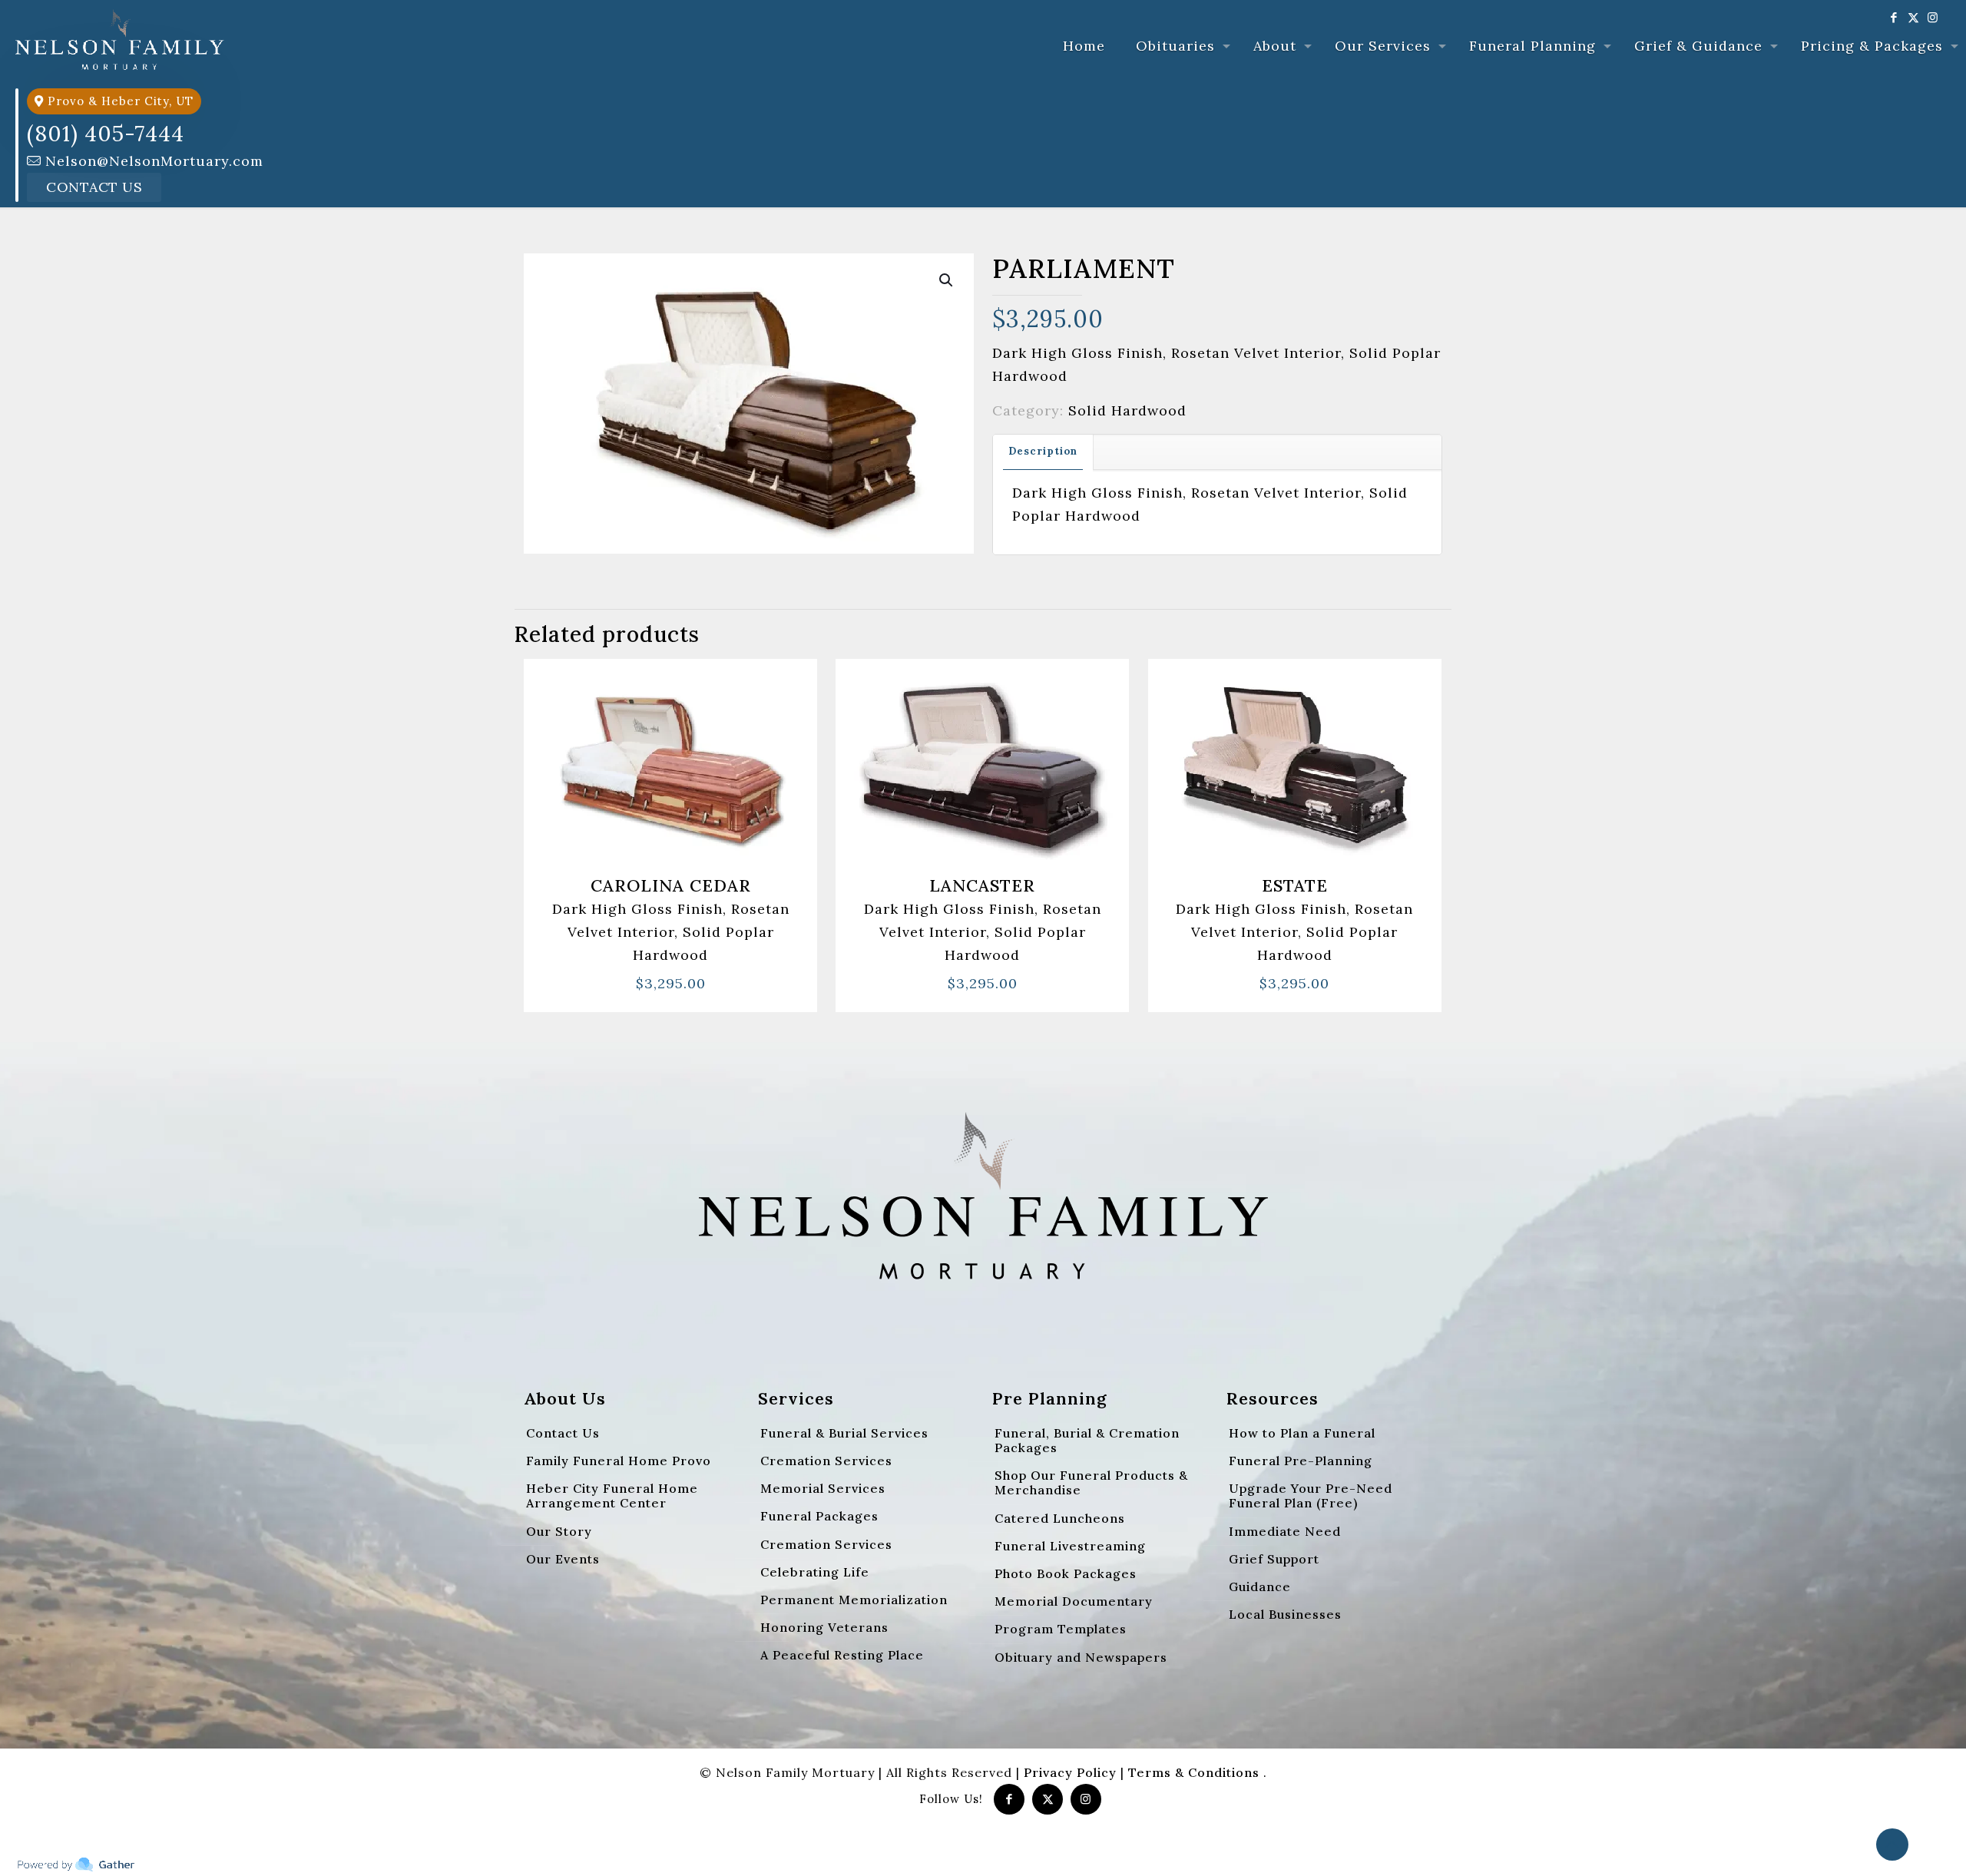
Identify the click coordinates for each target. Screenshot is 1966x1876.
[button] (947, 280)
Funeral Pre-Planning (1301, 1461)
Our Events (563, 1559)
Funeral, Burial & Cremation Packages (1087, 1440)
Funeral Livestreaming (1070, 1546)
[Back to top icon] (1892, 1845)
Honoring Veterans (824, 1627)
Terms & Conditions (1196, 1772)
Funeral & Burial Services (844, 1433)
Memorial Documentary (1074, 1601)
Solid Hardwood (1127, 410)
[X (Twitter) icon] (1913, 17)
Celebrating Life (815, 1572)
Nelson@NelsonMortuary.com (152, 161)
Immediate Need (1285, 1531)
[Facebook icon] (1894, 17)
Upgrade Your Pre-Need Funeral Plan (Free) (1311, 1496)
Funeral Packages (819, 1516)
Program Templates (1061, 1629)
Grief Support (1274, 1559)
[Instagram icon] (1933, 17)
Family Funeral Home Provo (619, 1461)
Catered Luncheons (1060, 1518)
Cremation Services (826, 1461)
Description (1043, 451)
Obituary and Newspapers (1081, 1657)
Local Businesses (1285, 1614)
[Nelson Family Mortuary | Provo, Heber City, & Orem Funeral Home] (120, 38)
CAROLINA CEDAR (671, 885)
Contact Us (94, 187)
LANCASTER (982, 885)
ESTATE (1295, 885)
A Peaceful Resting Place (842, 1655)
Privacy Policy (1070, 1772)
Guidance (1260, 1586)
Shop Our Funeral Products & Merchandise (1091, 1482)
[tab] (1043, 452)
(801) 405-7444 (106, 134)
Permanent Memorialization (854, 1600)
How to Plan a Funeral (1302, 1433)
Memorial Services (823, 1488)
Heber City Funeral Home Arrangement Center (612, 1496)
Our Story (559, 1531)
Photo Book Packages (1066, 1573)
